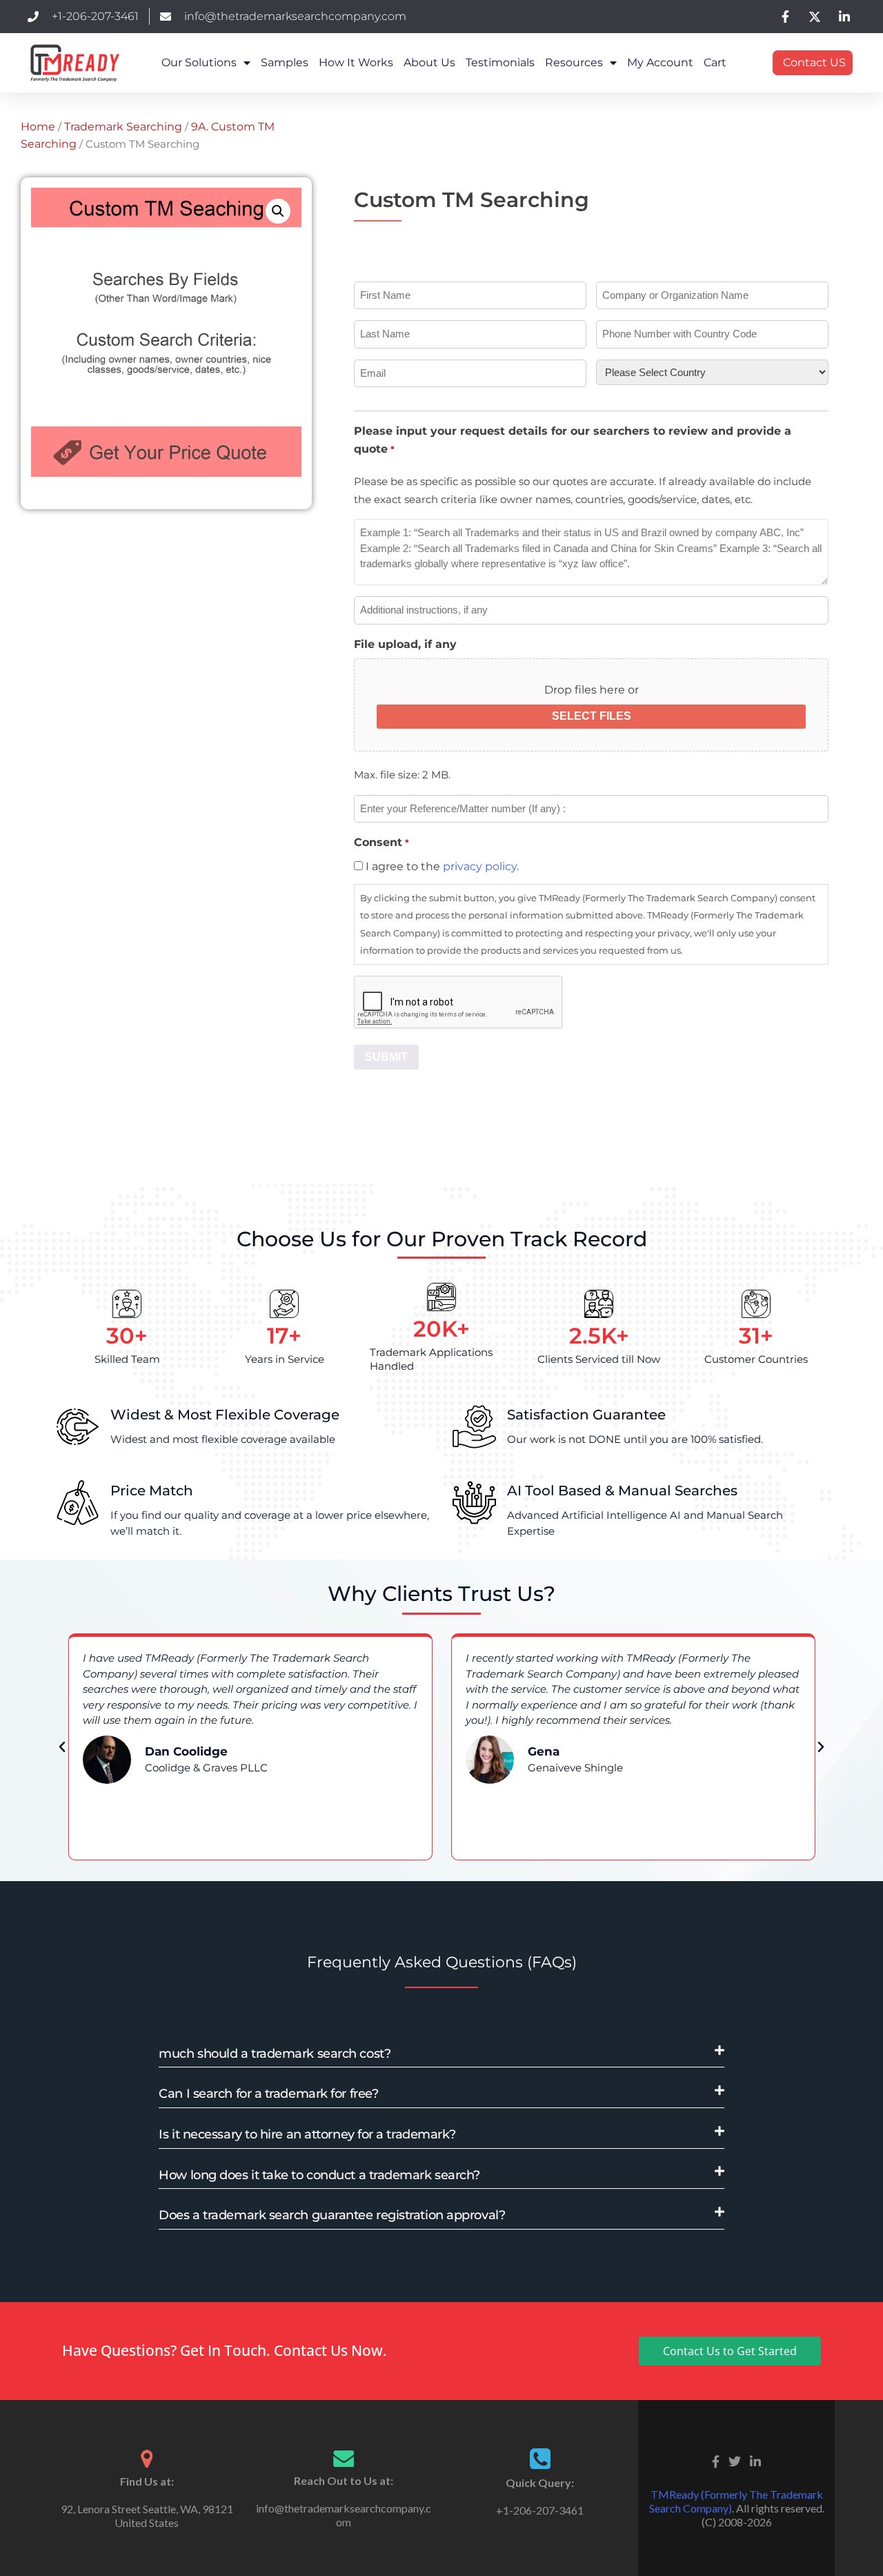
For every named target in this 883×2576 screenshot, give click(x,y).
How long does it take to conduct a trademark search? (319, 2175)
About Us (429, 62)
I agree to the (442, 866)
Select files (592, 716)
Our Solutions (199, 62)
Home (38, 127)
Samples (285, 62)
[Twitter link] (735, 2460)
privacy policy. (481, 866)
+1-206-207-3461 (540, 2510)
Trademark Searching (123, 127)
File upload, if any (405, 644)
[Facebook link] (716, 2460)
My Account (660, 62)
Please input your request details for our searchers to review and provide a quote (573, 440)
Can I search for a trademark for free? (268, 2094)
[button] (278, 211)
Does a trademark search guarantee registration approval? (332, 2215)
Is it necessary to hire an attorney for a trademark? (307, 2134)
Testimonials (500, 62)
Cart (715, 62)
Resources (574, 62)
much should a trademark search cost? (275, 2054)
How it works (356, 62)
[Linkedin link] (755, 2460)
